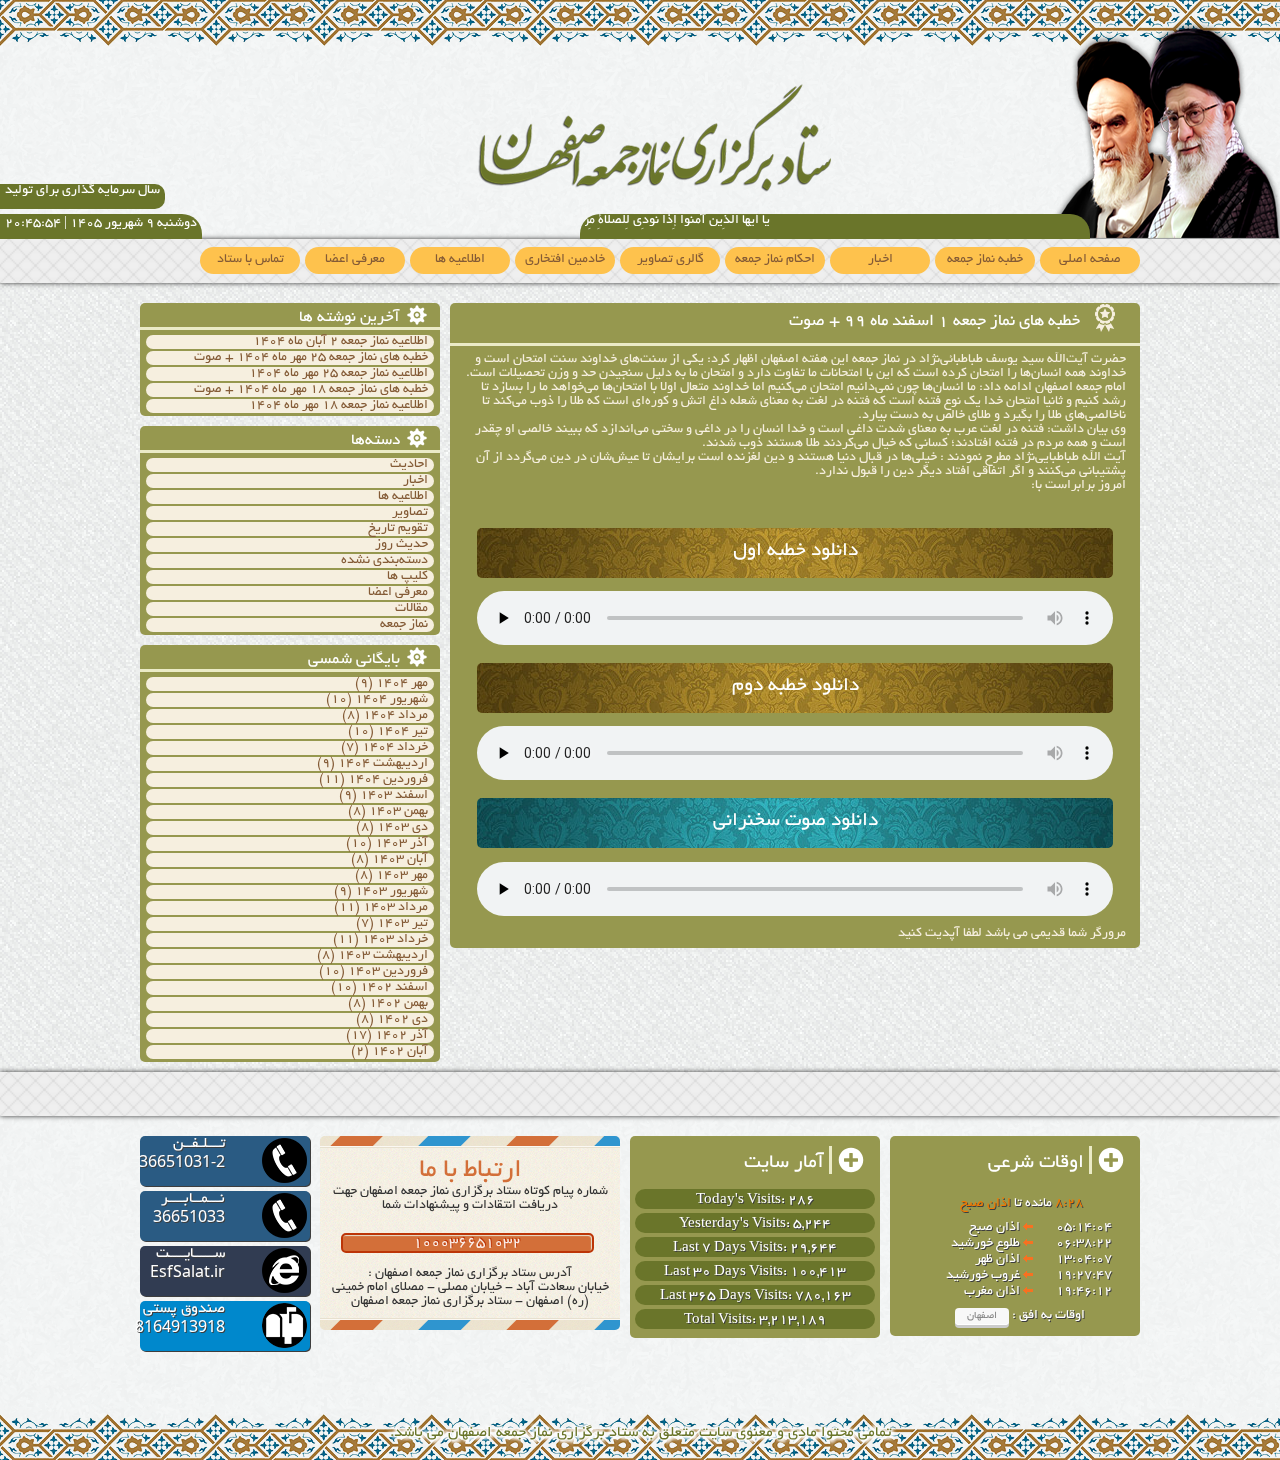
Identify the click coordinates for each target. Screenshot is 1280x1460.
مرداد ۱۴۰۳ (395, 908)
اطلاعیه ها (460, 260)
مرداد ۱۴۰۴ (395, 716)
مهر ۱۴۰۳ (402, 876)
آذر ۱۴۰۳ (401, 844)
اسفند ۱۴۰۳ (394, 796)
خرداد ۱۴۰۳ (395, 940)
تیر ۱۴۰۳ (402, 924)
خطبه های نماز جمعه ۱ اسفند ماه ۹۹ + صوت (936, 322)
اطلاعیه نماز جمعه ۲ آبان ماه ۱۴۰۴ (340, 342)
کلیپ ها (407, 577)
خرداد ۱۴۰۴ (395, 748)
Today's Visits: (742, 1200)
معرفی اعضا (355, 260)
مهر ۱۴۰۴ (402, 684)
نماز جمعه (404, 625)
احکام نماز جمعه (775, 260)
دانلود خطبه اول (795, 551)
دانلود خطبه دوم (795, 686)
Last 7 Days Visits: (731, 1248)
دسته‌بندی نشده (384, 561)
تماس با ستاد (250, 260)
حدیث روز (401, 545)
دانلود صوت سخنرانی (795, 821)
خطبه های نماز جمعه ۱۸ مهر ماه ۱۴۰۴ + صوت (311, 390)
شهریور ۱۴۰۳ (391, 892)
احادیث (409, 465)
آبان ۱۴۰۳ (400, 860)
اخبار (880, 260)
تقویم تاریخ (398, 529)
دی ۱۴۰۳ (402, 828)
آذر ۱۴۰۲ (401, 1036)
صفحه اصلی (1090, 260)
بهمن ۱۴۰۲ (398, 1004)
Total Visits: (721, 1320)
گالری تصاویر (670, 260)
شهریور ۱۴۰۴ (391, 700)
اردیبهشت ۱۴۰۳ (383, 956)
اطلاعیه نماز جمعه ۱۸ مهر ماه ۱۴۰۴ (338, 406)
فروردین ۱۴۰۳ (388, 972)
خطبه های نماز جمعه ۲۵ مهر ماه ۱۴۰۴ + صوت (311, 358)
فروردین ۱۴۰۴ (388, 780)
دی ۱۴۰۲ (402, 1020)
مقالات (411, 609)
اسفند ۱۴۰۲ (394, 988)
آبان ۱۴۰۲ (400, 1052)
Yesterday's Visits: (736, 1224)
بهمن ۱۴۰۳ (398, 812)
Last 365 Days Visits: (727, 1296)
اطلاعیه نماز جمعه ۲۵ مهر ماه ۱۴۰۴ (338, 374)
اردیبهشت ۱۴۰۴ (383, 764)
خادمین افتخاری (565, 260)
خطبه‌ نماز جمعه (985, 260)
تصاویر (410, 513)
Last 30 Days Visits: (727, 1272)
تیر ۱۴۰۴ (402, 732)
